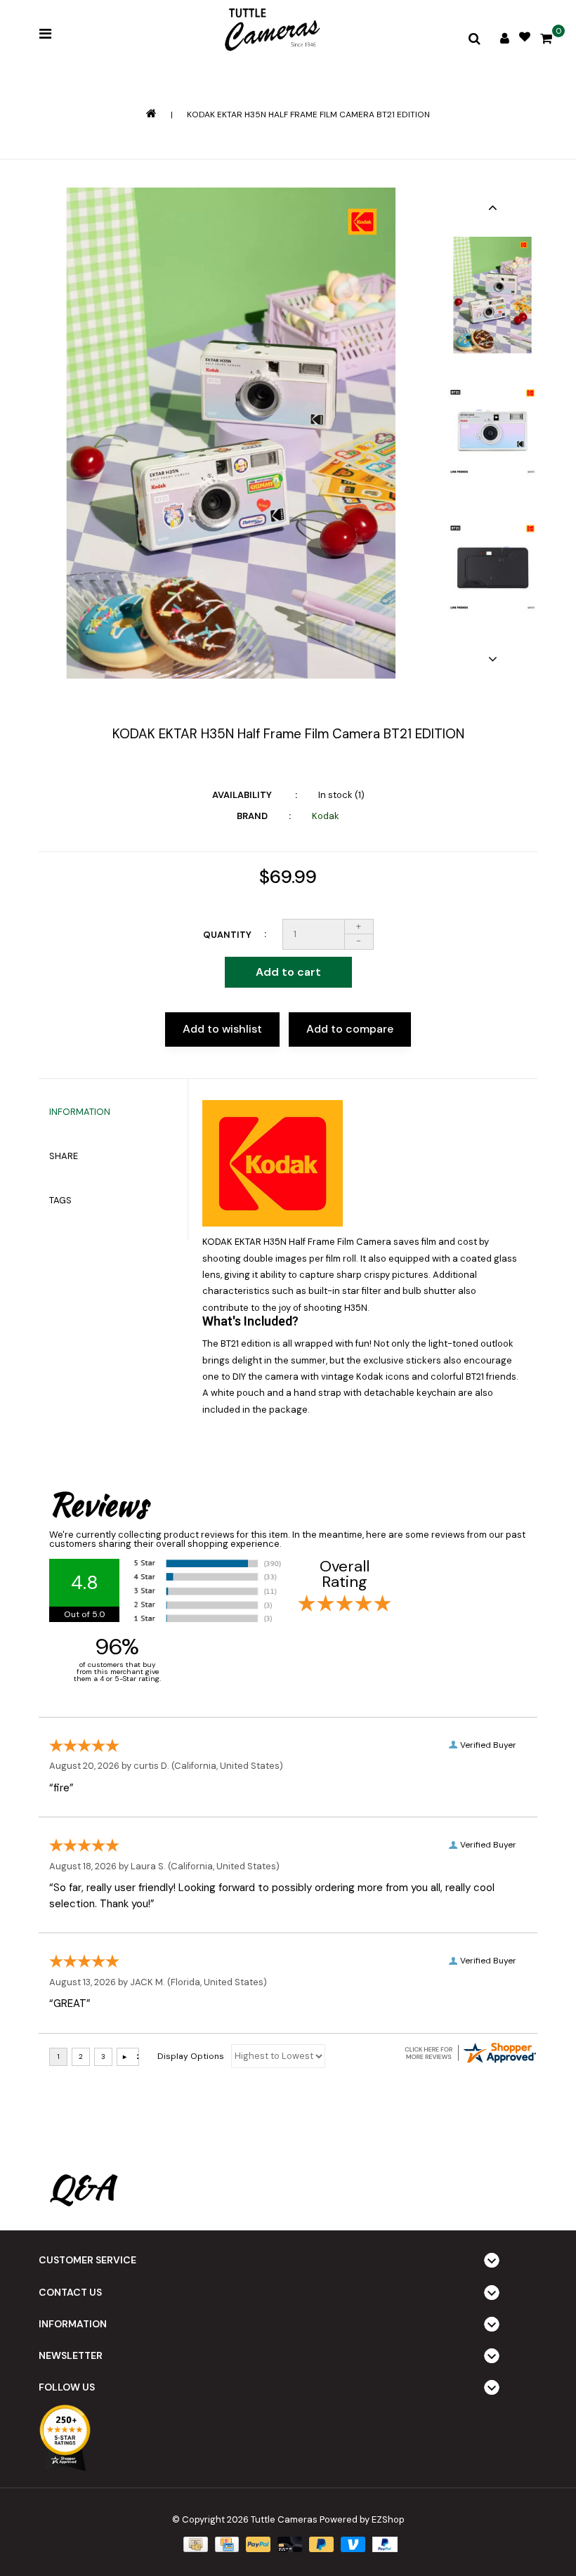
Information (80, 1112)
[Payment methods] (194, 2544)
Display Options (191, 2056)
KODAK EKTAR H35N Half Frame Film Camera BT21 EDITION (308, 115)
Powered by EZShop (362, 2519)
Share (64, 1156)
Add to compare (350, 1029)
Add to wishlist (222, 1029)
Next (492, 659)
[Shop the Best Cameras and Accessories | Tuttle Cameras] (270, 31)
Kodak (326, 816)
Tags (60, 1200)
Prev (492, 207)
